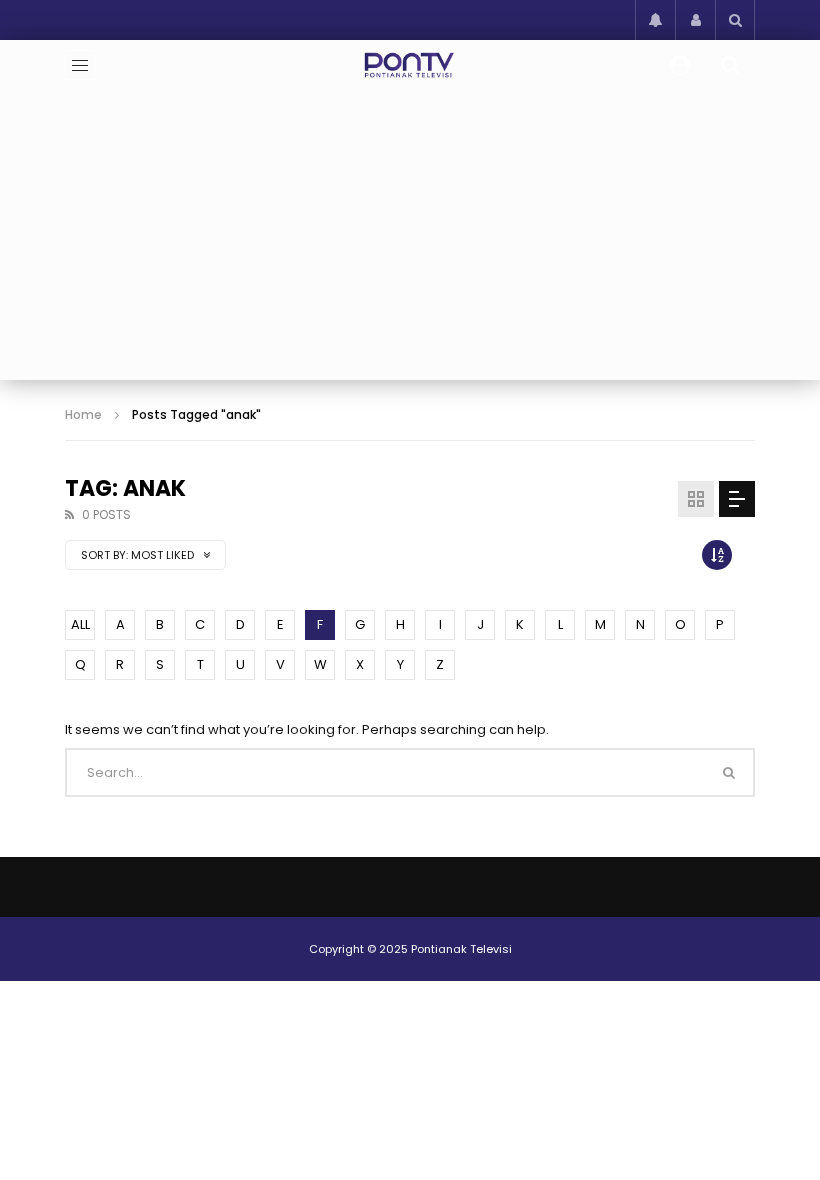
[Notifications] (655, 20)
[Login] (695, 20)
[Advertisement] (410, 240)
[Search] (735, 20)
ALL (80, 624)
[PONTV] (410, 65)
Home (83, 414)
